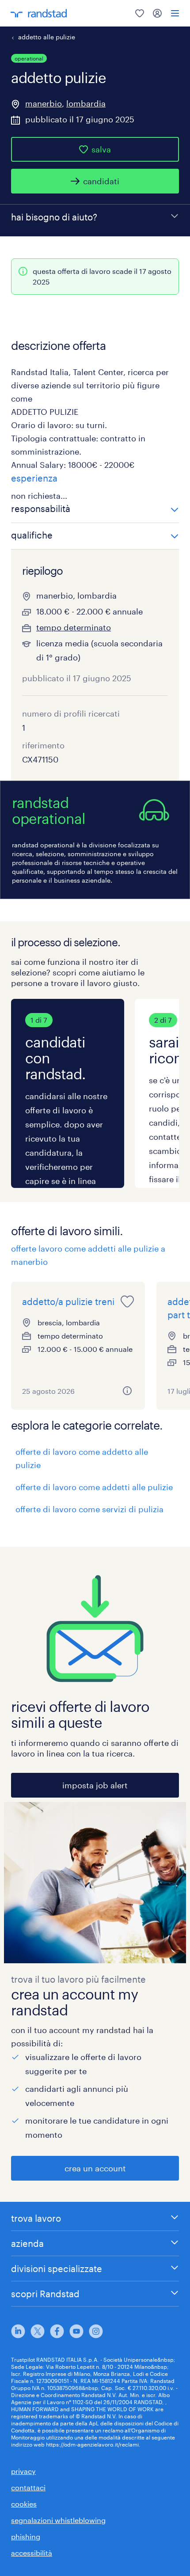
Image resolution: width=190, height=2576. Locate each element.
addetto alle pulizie (47, 37)
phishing (26, 2536)
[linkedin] (18, 2331)
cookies (24, 2504)
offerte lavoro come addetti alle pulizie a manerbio (88, 1255)
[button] (95, 510)
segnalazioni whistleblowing (58, 2520)
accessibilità (32, 2553)
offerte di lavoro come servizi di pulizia (89, 1509)
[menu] (175, 13)
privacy (23, 2471)
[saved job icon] (127, 1301)
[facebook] (57, 2331)
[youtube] (76, 2331)
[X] (38, 2331)
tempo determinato (74, 627)
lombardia (86, 103)
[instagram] (96, 2331)
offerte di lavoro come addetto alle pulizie (82, 1458)
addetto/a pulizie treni (68, 1301)
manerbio (44, 103)
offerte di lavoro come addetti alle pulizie (94, 1487)
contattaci (28, 2487)
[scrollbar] (95, 1093)
